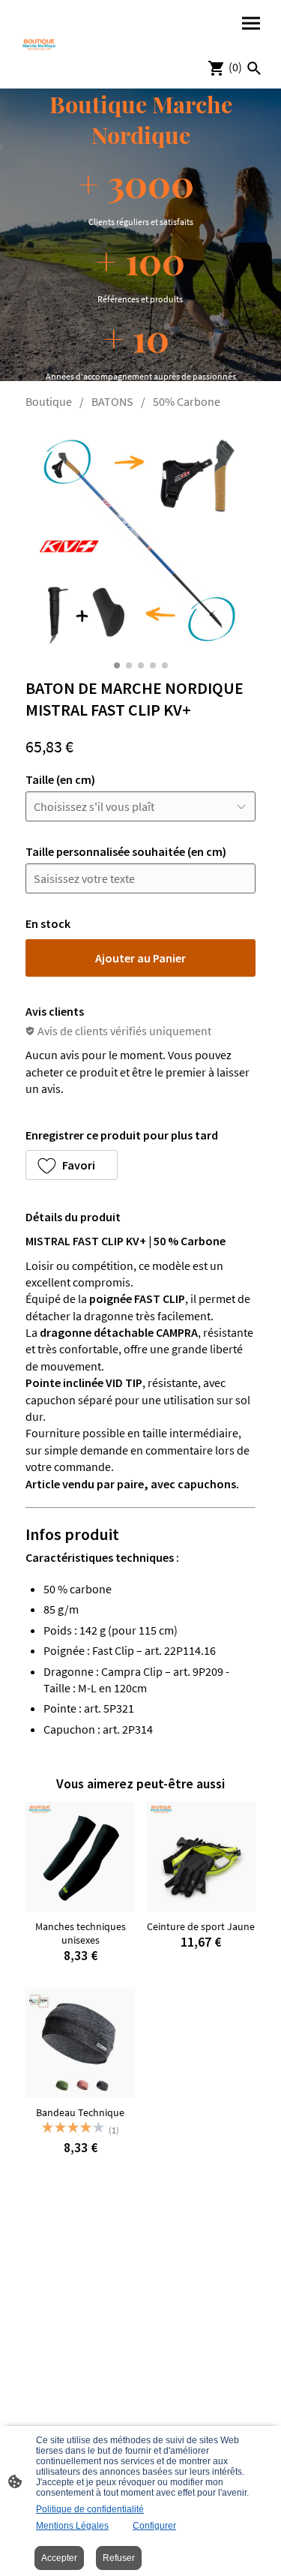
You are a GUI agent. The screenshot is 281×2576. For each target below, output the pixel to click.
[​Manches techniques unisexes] (80, 1856)
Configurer (154, 2526)
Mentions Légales (72, 2526)
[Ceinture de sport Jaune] (201, 1856)
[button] (72, 1165)
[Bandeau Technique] (80, 2043)
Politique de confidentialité (90, 2509)
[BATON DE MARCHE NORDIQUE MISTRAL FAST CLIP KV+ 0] (140, 540)
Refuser (119, 2558)
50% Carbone (187, 401)
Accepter (59, 2558)
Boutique (49, 401)
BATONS (112, 401)
